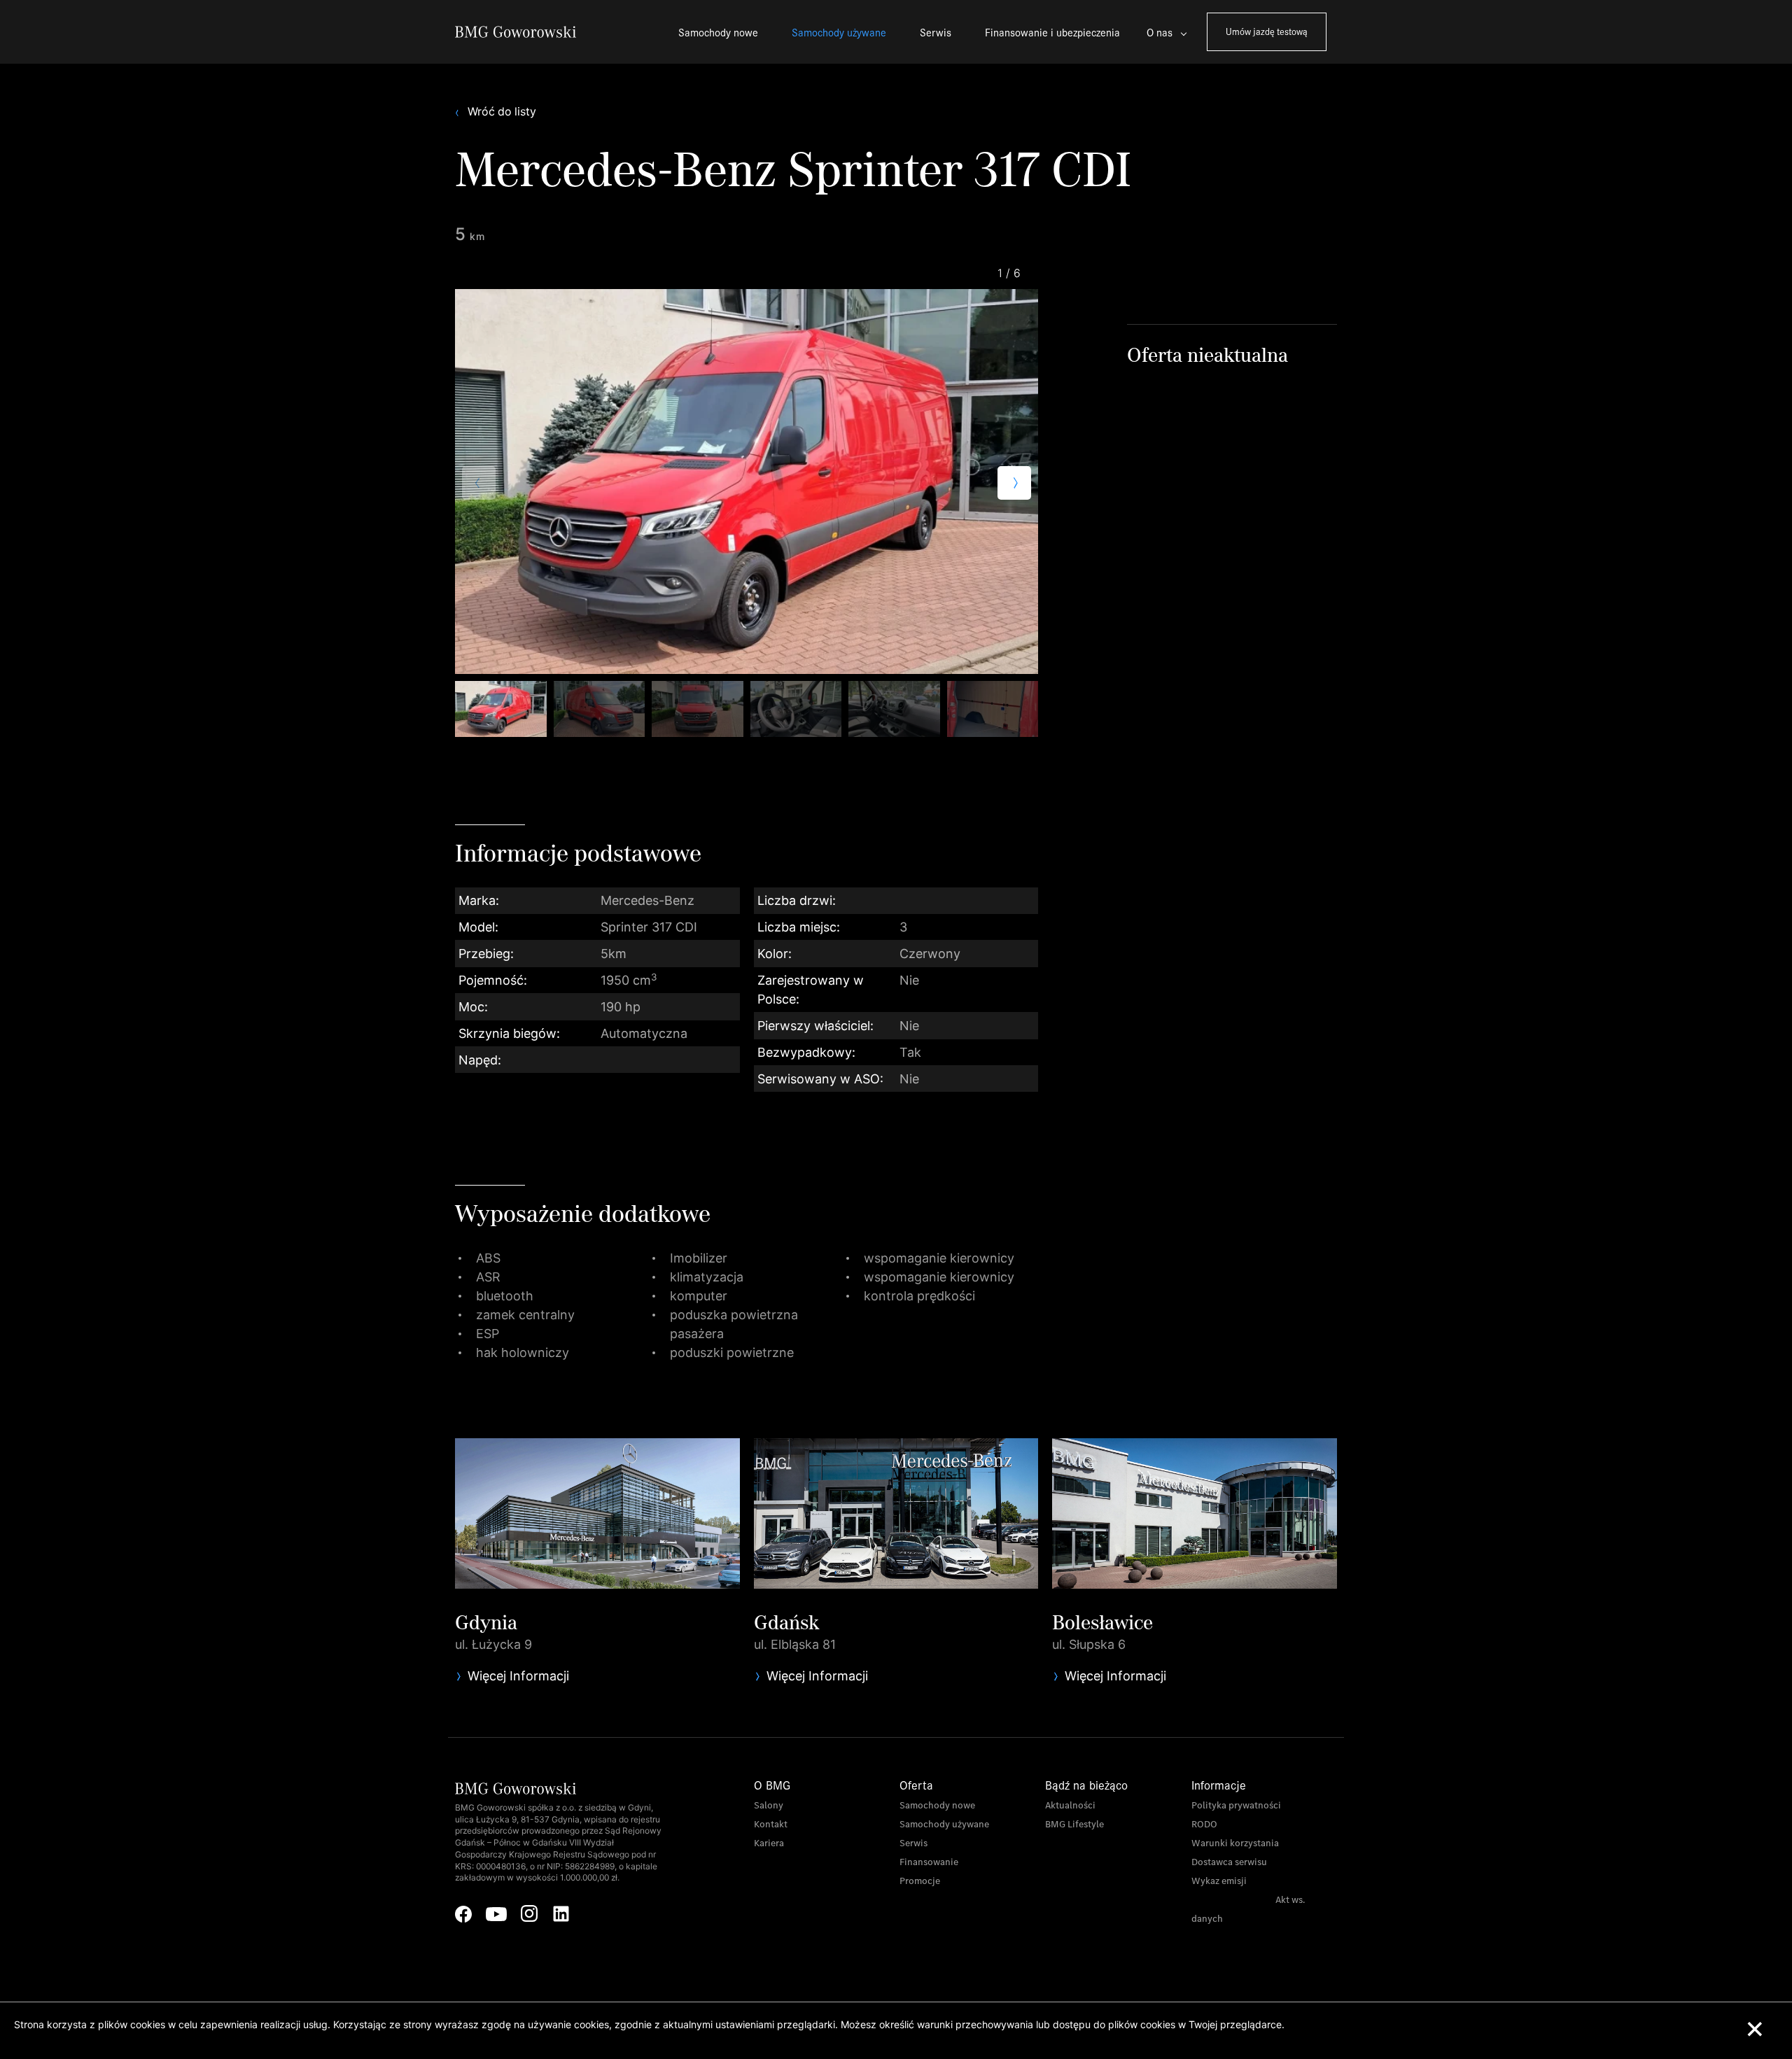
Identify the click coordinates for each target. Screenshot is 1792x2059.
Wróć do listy (502, 112)
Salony (769, 1805)
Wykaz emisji (1219, 1881)
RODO (1204, 1824)
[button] (1014, 483)
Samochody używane (839, 32)
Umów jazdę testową (1267, 31)
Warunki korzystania (1235, 1843)
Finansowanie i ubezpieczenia (1052, 32)
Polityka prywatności (1236, 1805)
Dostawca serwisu (1229, 1862)
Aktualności (1070, 1805)
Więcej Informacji (518, 1676)
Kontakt (771, 1824)
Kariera (769, 1843)
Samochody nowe (718, 32)
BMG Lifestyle (1074, 1824)
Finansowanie (929, 1862)
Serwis (936, 32)
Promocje (920, 1881)
